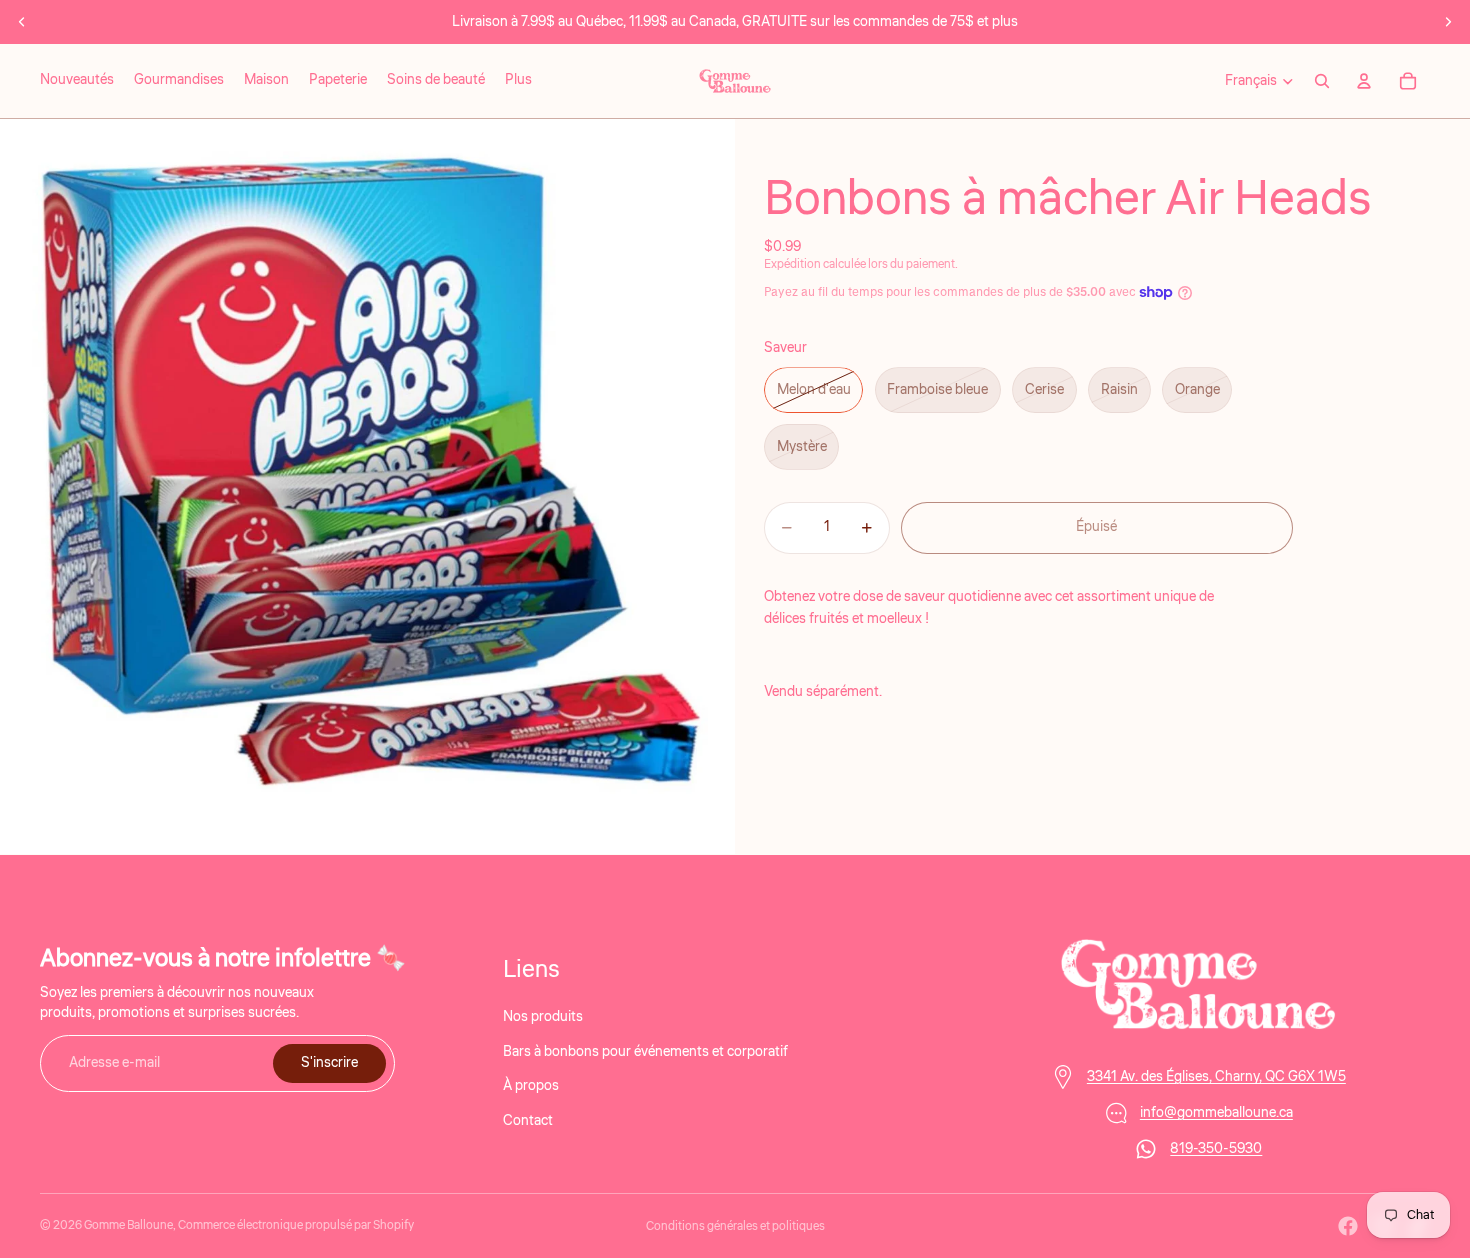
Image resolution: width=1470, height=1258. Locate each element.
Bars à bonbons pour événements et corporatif (645, 1051)
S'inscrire (329, 1063)
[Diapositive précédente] (22, 22)
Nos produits (543, 1017)
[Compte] (1364, 81)
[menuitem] (518, 81)
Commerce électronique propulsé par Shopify (296, 1225)
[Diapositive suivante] (1448, 22)
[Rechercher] (1322, 81)
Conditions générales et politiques (735, 1226)
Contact (528, 1120)
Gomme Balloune (128, 1225)
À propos (531, 1086)
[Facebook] (1348, 1226)
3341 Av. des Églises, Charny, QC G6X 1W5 (1216, 1077)
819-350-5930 (1216, 1149)
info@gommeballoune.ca (1216, 1113)
